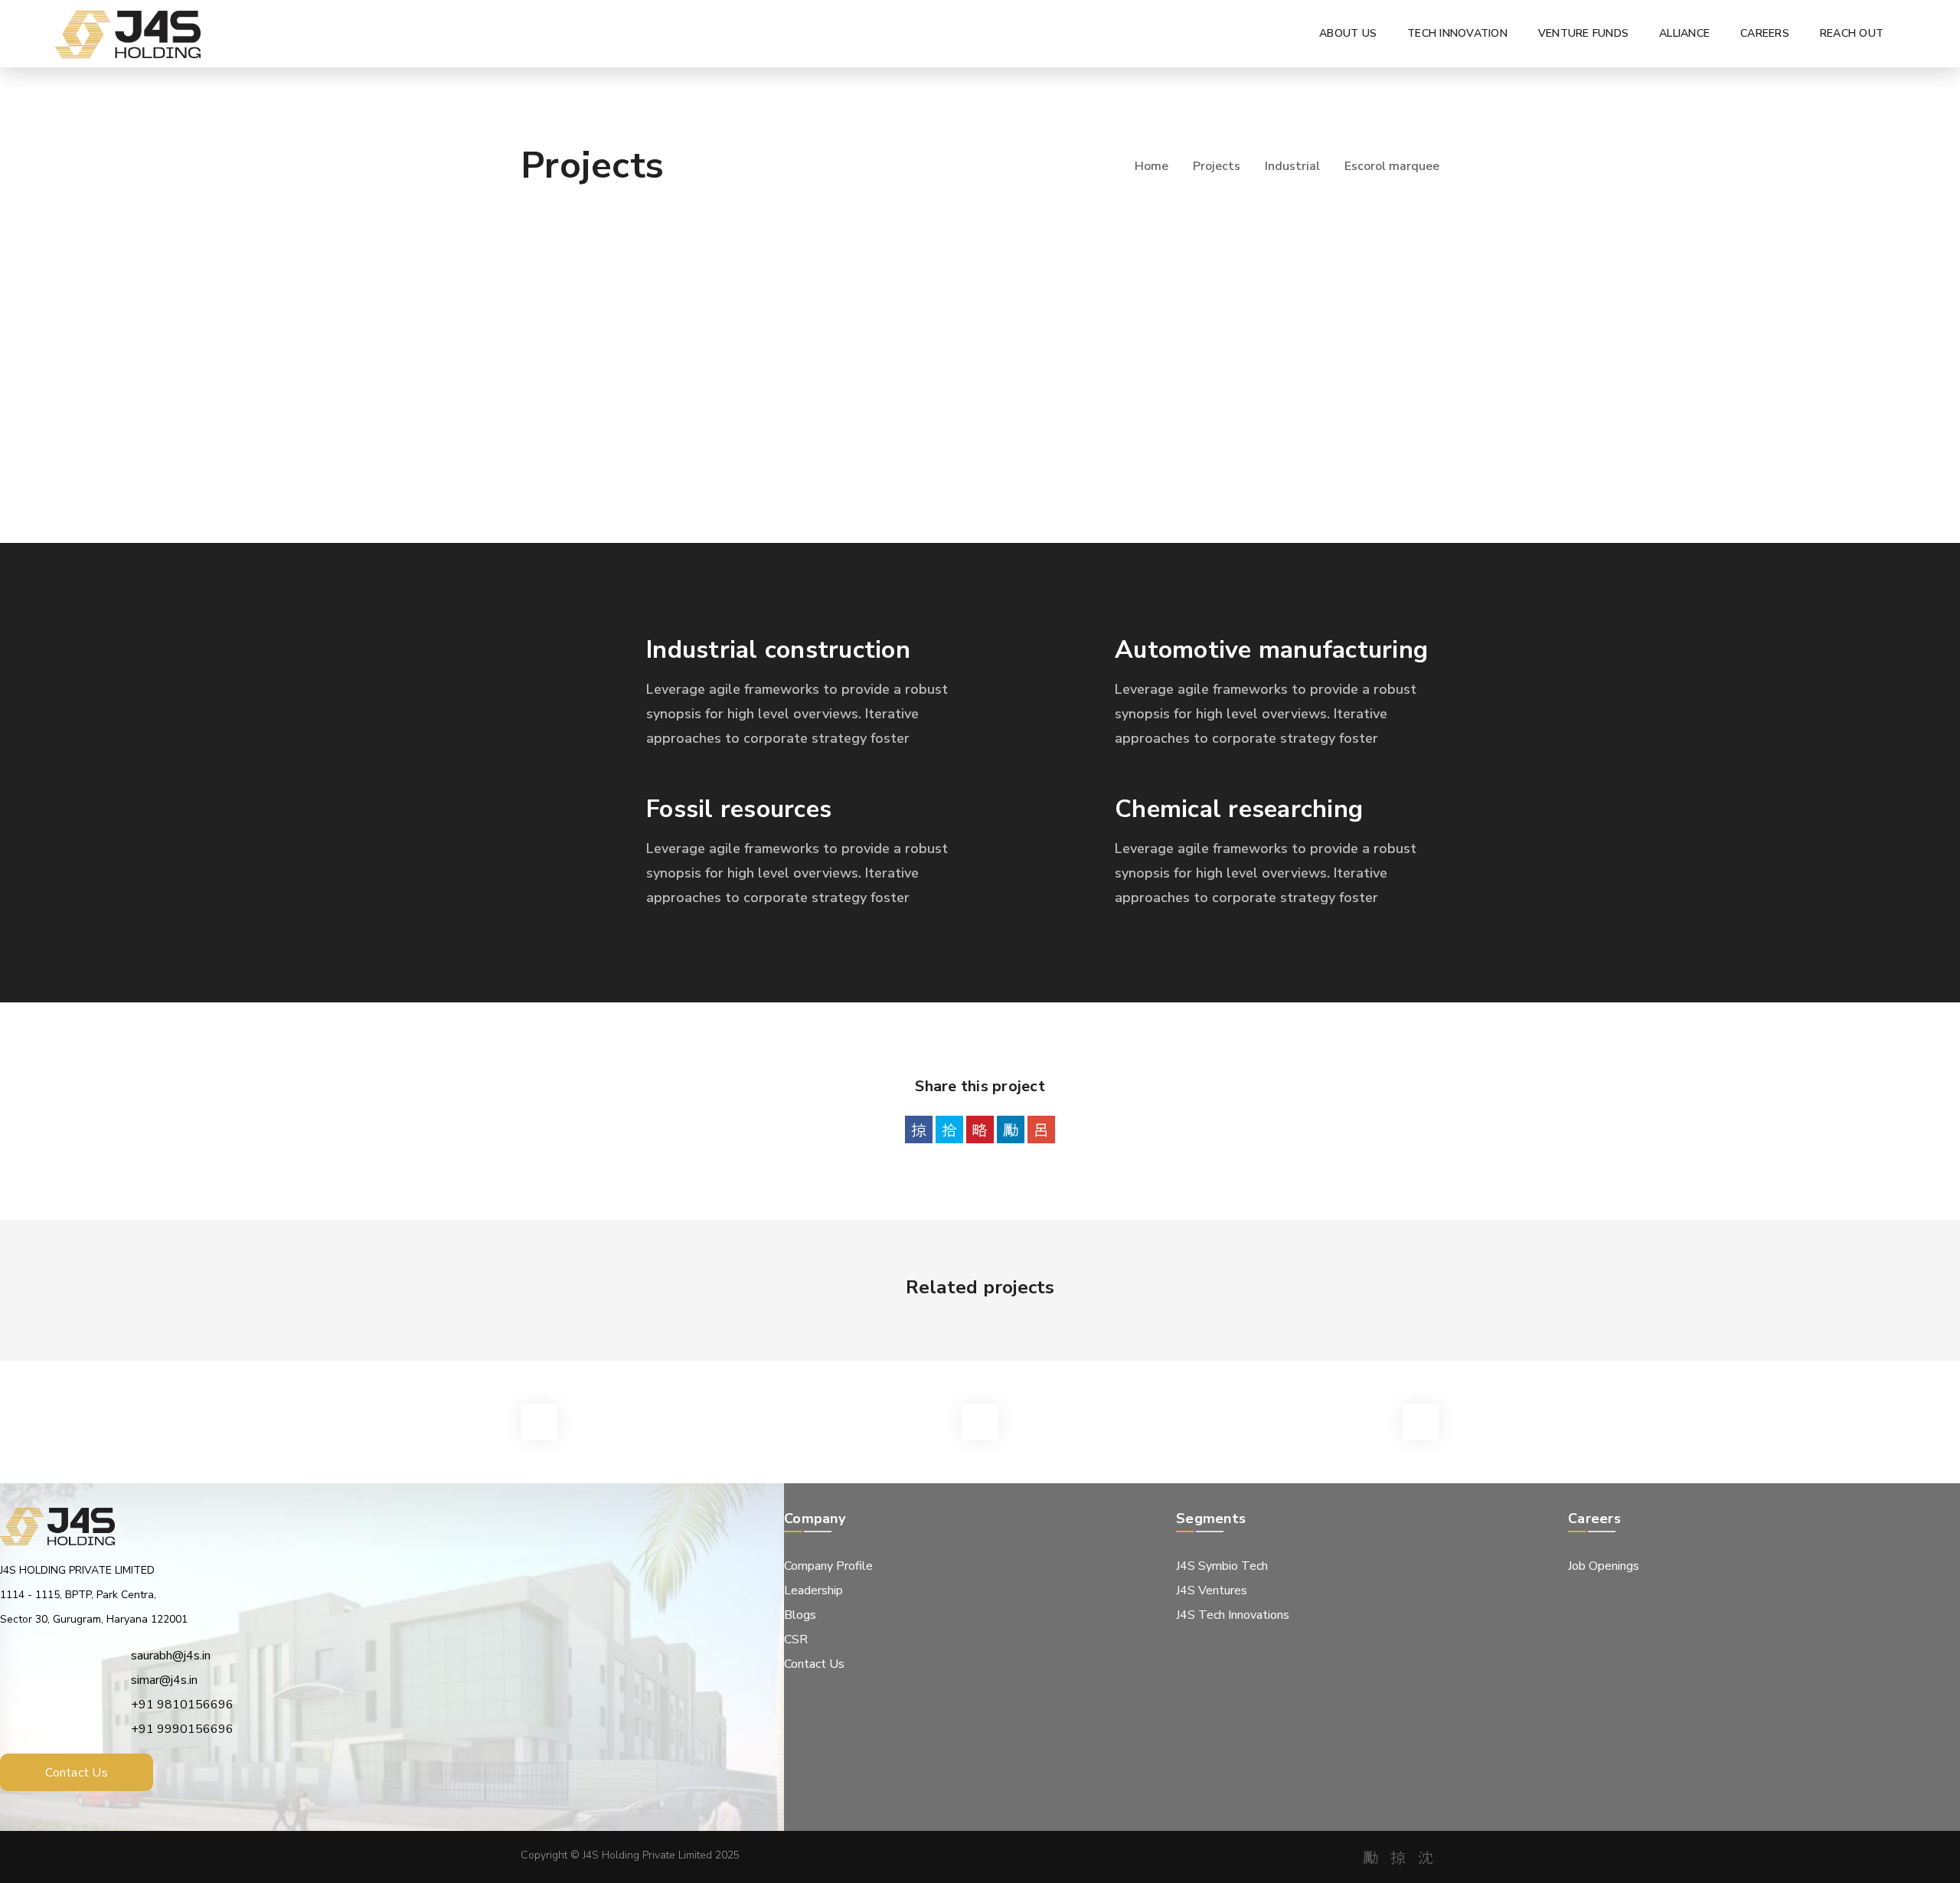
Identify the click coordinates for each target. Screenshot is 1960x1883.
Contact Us (814, 1664)
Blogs (800, 1615)
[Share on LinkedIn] (1011, 1129)
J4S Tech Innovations (1233, 1615)
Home (1151, 166)
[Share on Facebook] (919, 1129)
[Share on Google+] (1041, 1129)
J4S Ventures (1212, 1590)
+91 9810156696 (182, 1705)
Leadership (813, 1590)
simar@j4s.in (164, 1680)
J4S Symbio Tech (1222, 1566)
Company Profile (828, 1566)
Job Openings (1604, 1566)
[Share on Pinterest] (980, 1129)
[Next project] (1421, 1422)
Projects (1217, 166)
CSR (796, 1639)
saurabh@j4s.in (171, 1656)
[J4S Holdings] (128, 34)
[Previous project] (539, 1422)
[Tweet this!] (949, 1129)
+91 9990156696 (182, 1729)
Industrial (1292, 166)
